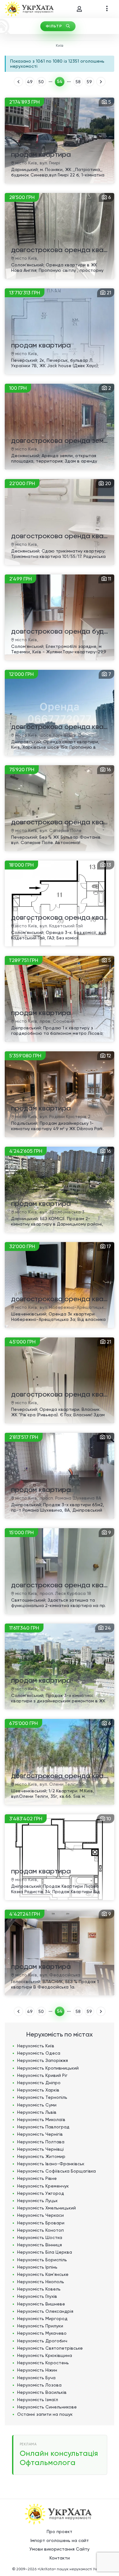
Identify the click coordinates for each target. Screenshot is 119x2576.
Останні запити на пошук (45, 2414)
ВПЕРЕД (101, 82)
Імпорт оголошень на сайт (60, 2540)
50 (41, 82)
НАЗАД (18, 82)
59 (89, 82)
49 (30, 82)
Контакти (60, 2558)
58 (78, 82)
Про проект (60, 2531)
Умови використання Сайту (60, 2549)
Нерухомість (36, 2046)
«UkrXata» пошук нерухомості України (72, 2569)
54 (60, 82)
